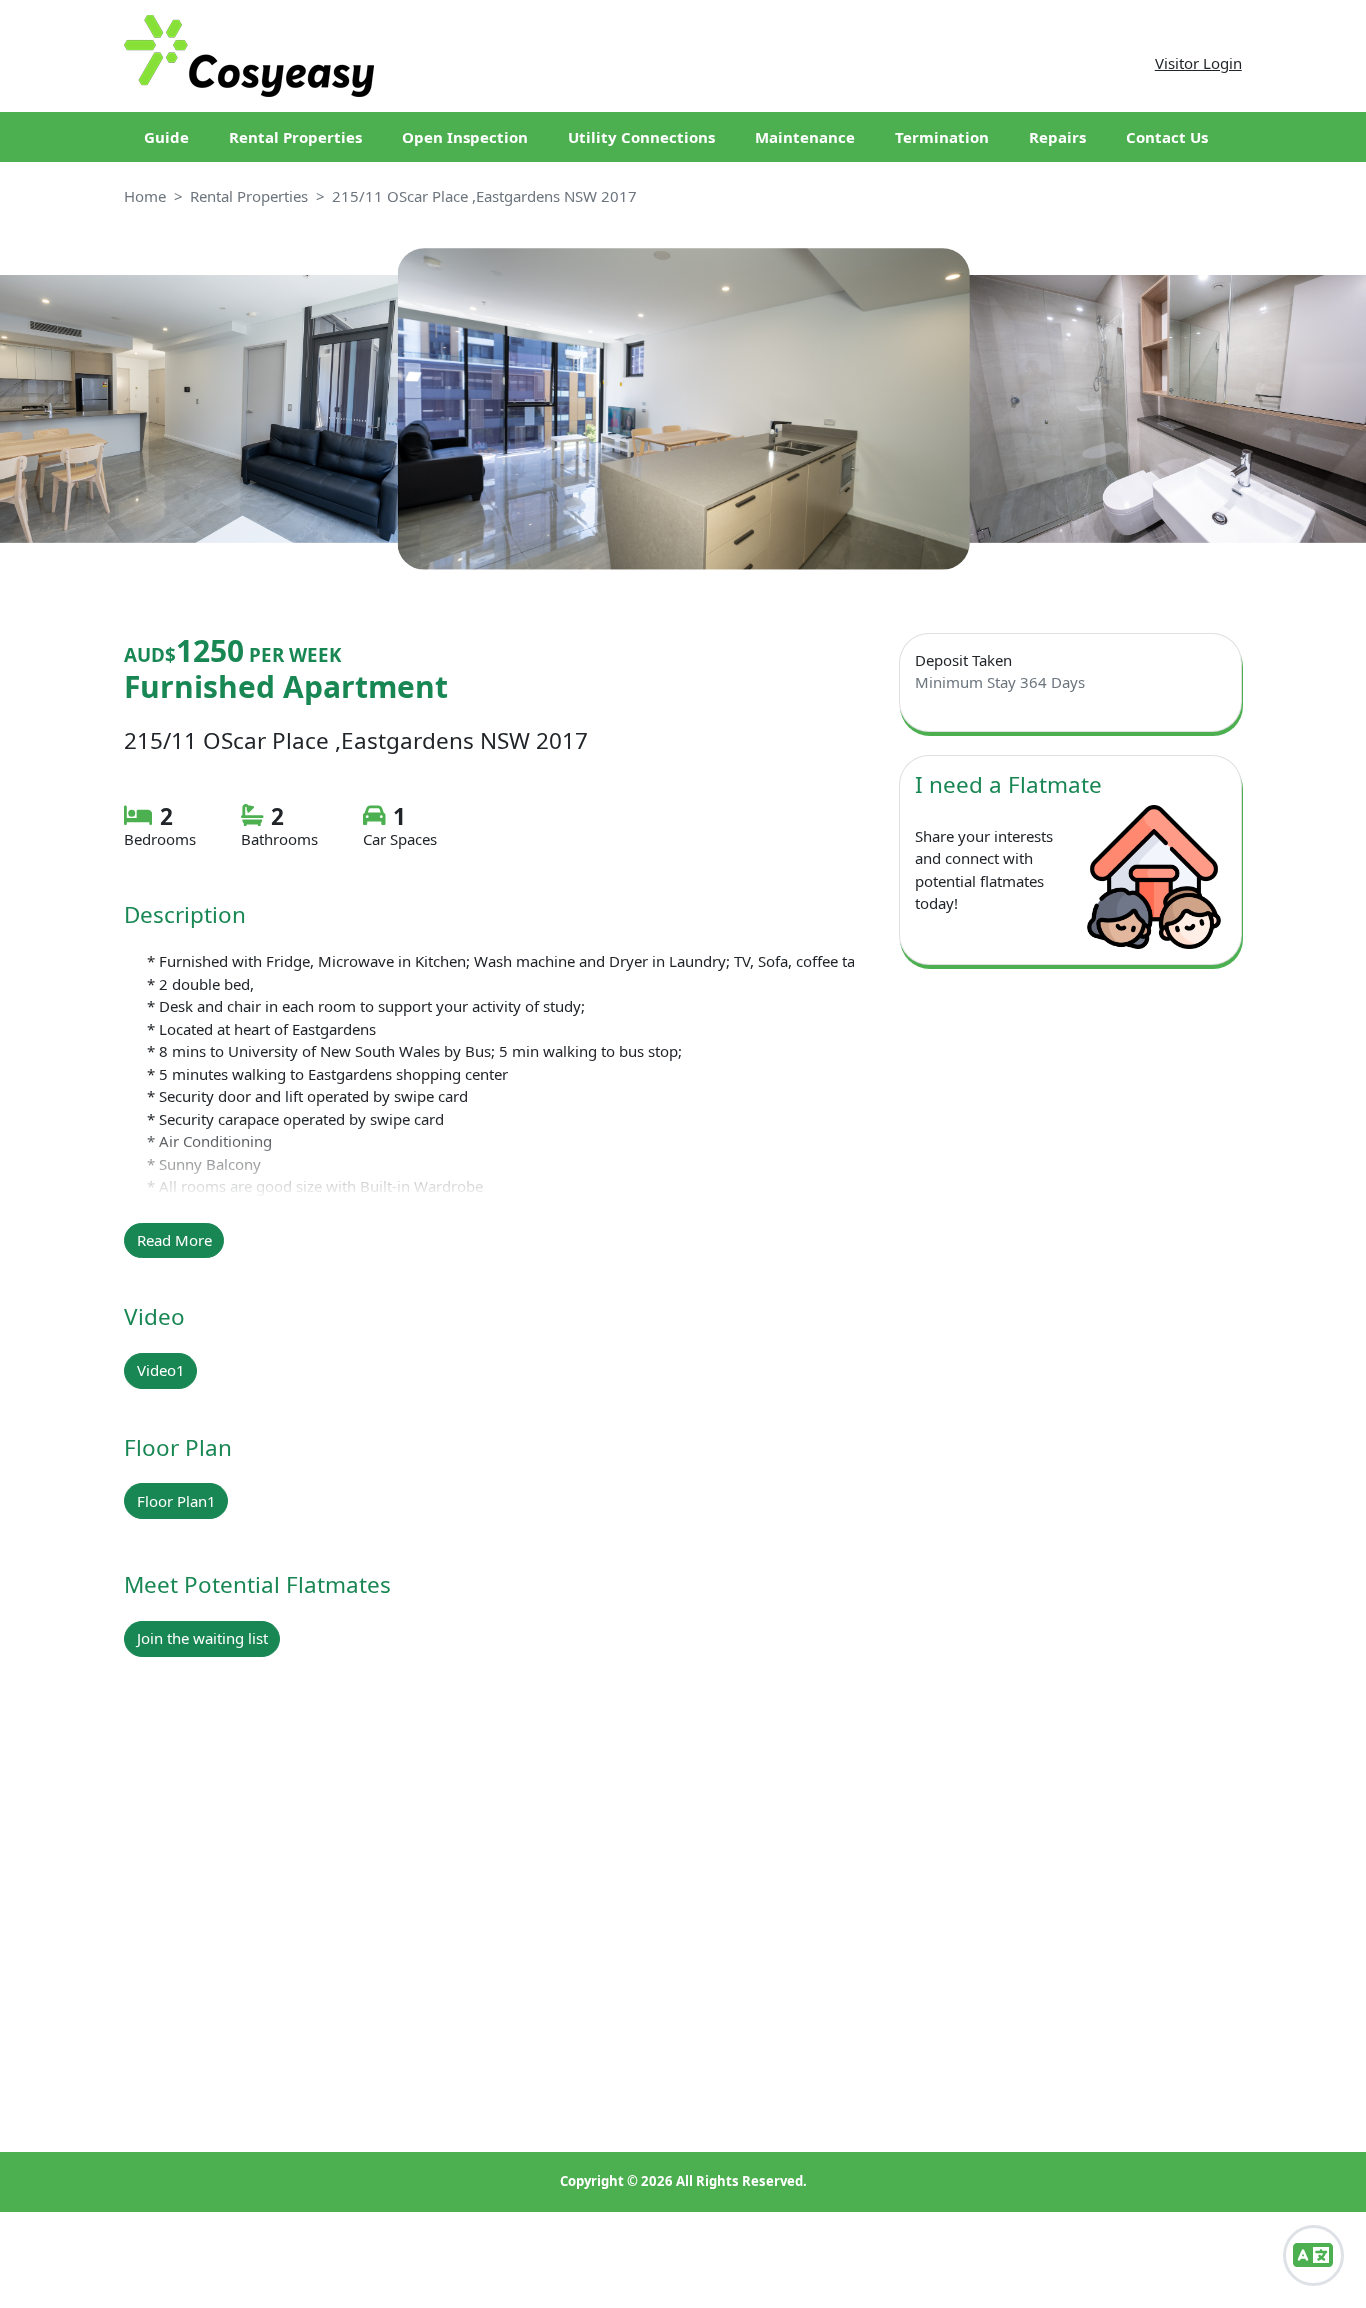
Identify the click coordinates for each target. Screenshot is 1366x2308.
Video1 (161, 1370)
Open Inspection (465, 137)
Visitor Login (1198, 63)
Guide (166, 137)
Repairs (1057, 137)
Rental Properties (295, 137)
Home (145, 196)
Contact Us (1167, 137)
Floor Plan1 (176, 1501)
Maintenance (805, 137)
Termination (942, 137)
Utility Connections (641, 137)
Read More (174, 1240)
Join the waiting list (202, 1638)
